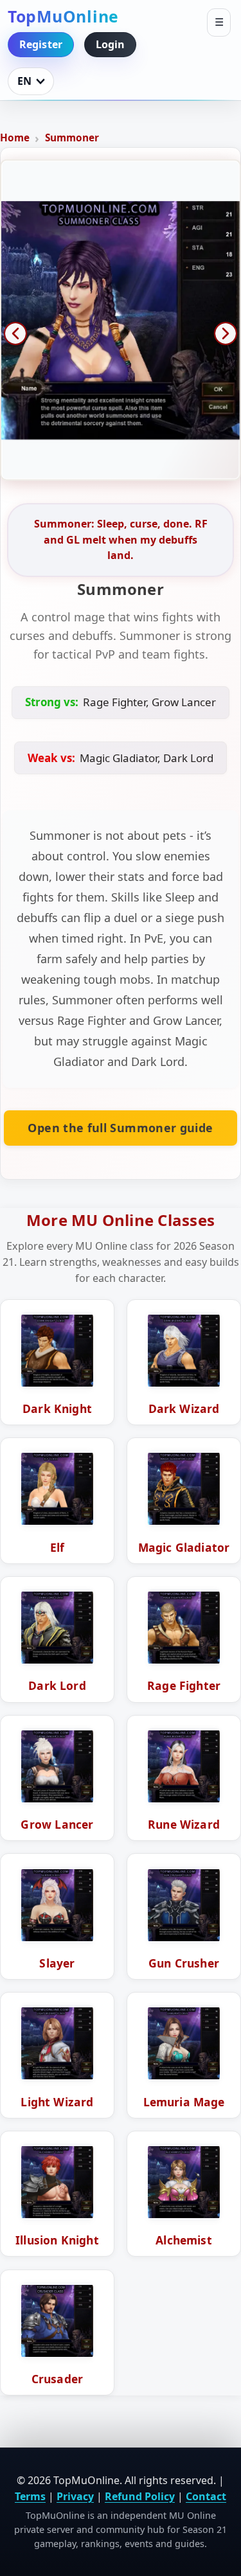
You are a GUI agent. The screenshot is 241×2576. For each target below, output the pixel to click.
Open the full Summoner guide (120, 1128)
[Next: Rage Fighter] (226, 333)
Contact (206, 2496)
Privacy (75, 2496)
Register (41, 44)
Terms (30, 2496)
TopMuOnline (63, 16)
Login (111, 44)
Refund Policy (140, 2496)
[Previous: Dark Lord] (15, 333)
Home (15, 138)
